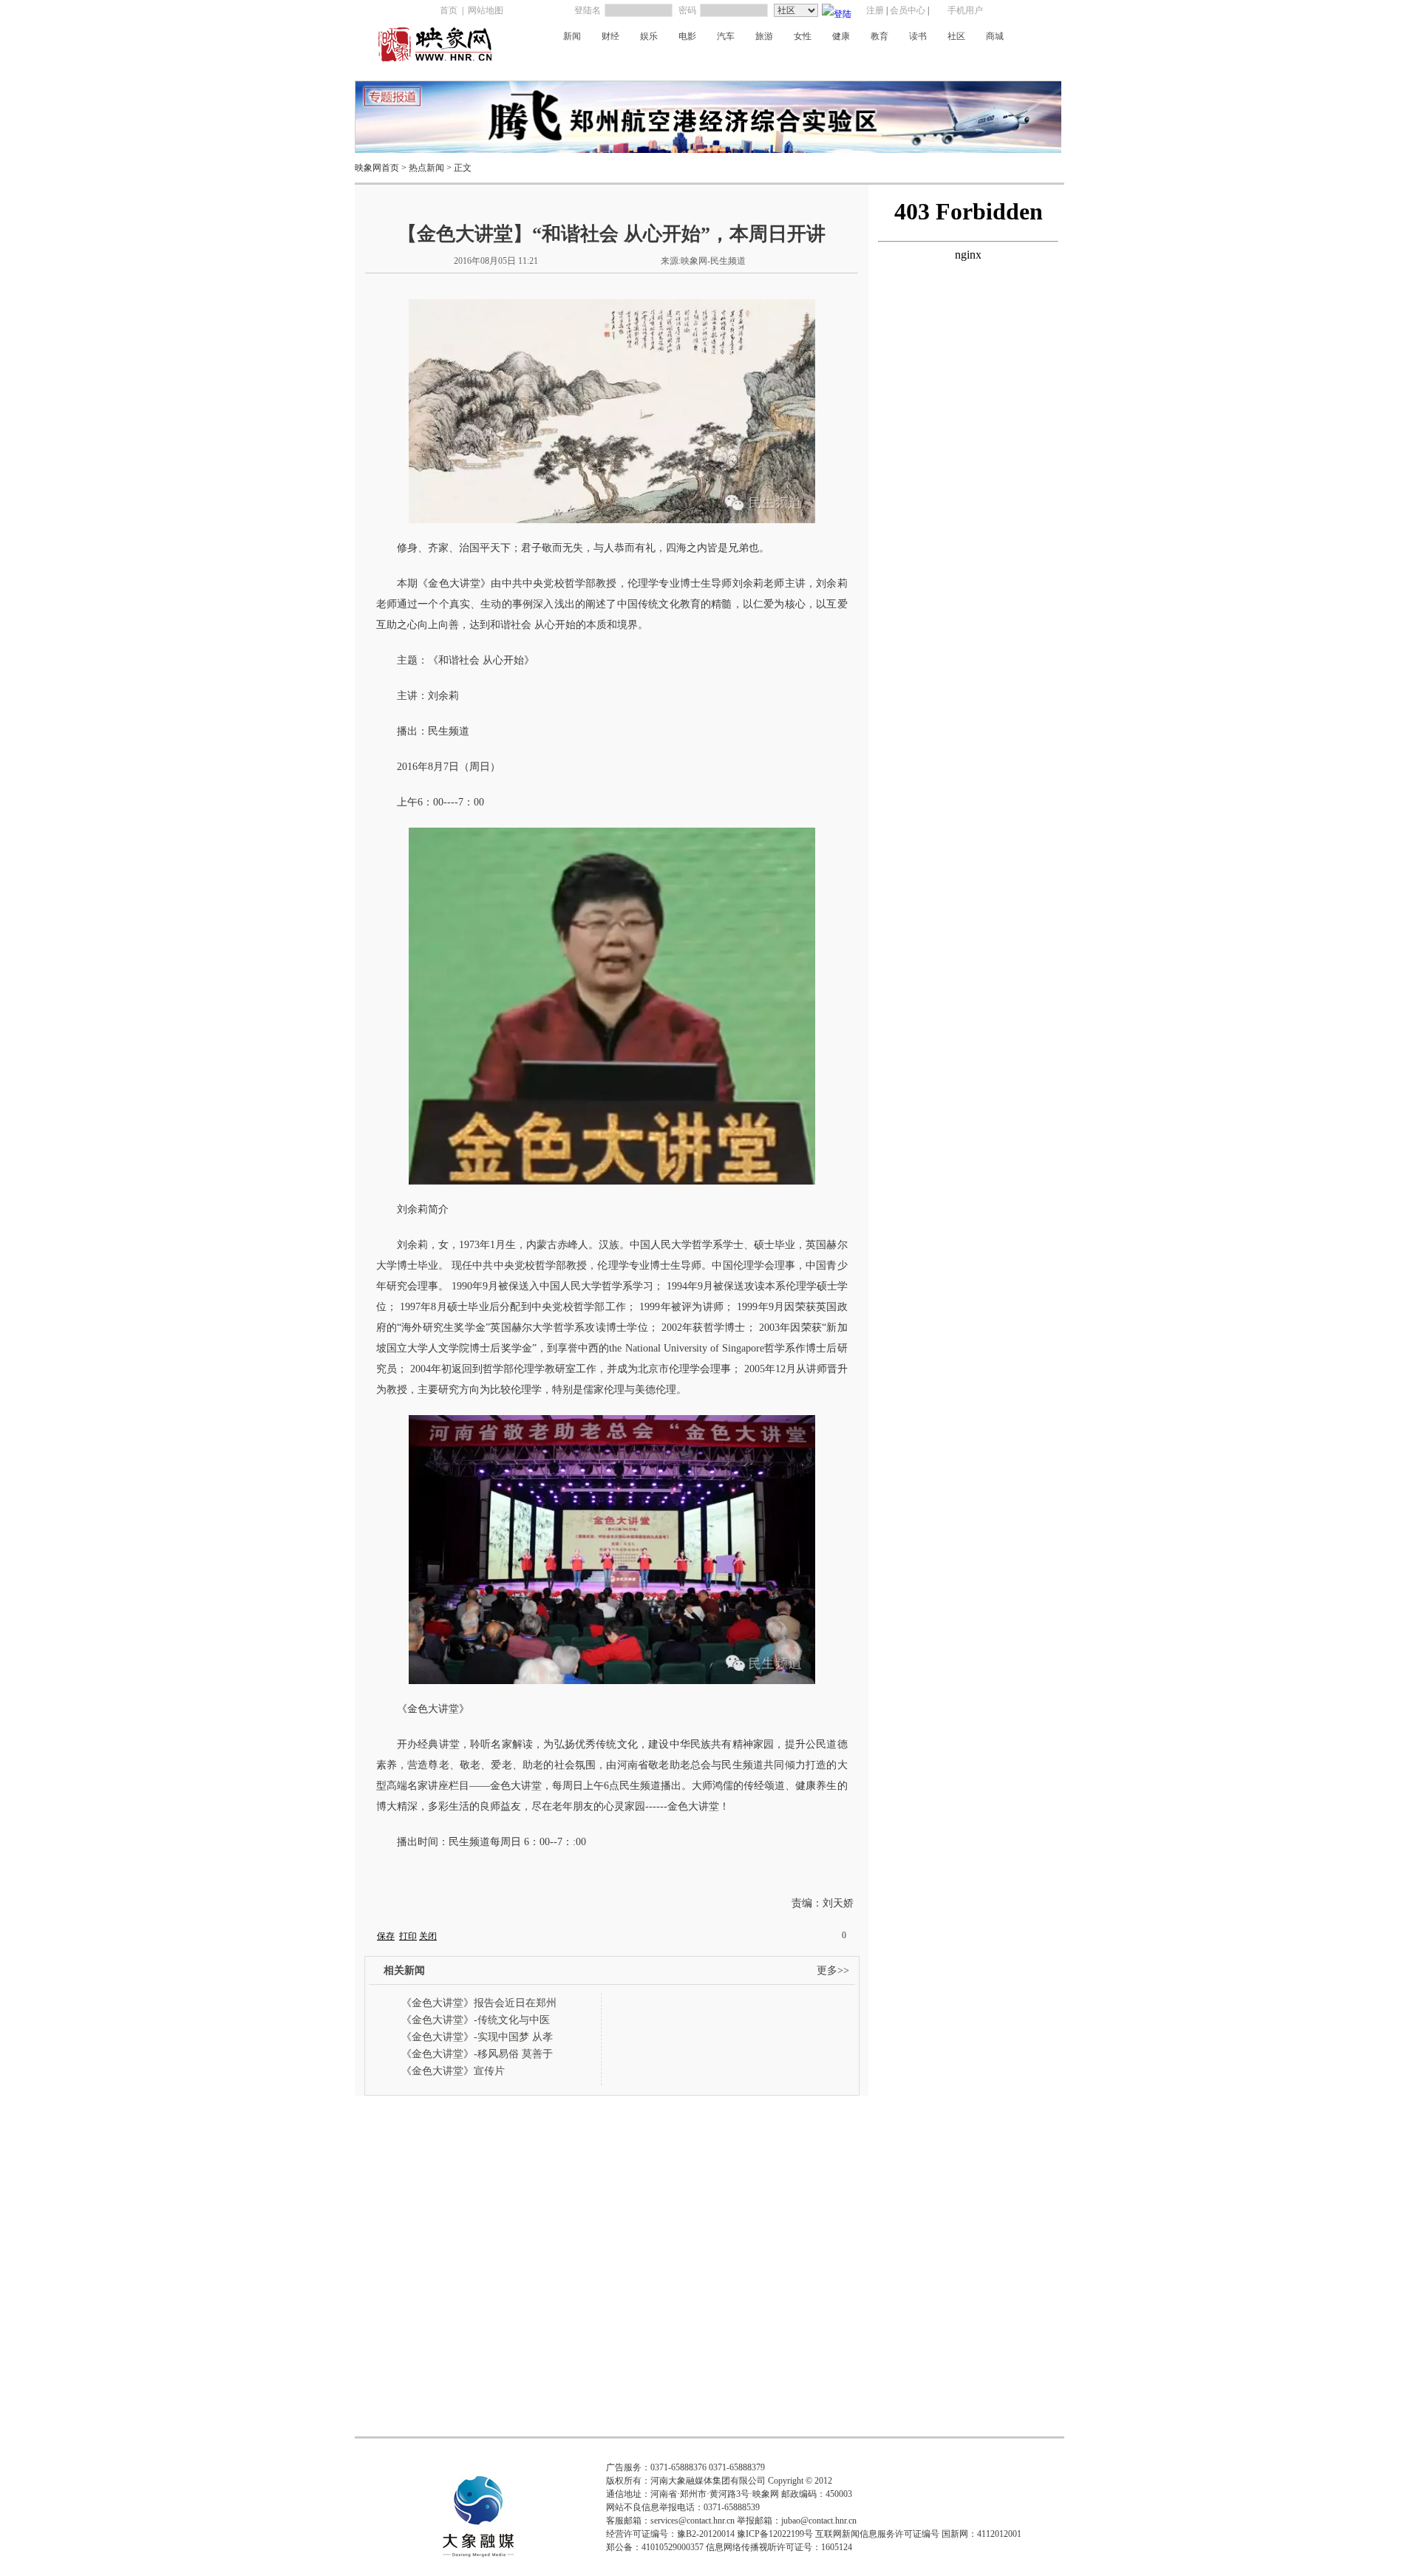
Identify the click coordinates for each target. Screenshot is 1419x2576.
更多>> (833, 1970)
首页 (449, 10)
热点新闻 (426, 168)
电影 (687, 36)
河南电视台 (785, 61)
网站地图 (486, 10)
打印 (408, 1936)
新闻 (572, 36)
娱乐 (649, 36)
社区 (956, 36)
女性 (803, 36)
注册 (875, 10)
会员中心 (908, 10)
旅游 (764, 36)
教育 (879, 36)
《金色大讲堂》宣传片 (453, 2071)
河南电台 (647, 61)
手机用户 (965, 10)
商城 (995, 36)
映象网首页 (377, 168)
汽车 (726, 36)
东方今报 (923, 61)
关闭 (428, 1936)
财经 (610, 36)
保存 (386, 1936)
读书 (918, 36)
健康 (841, 36)
